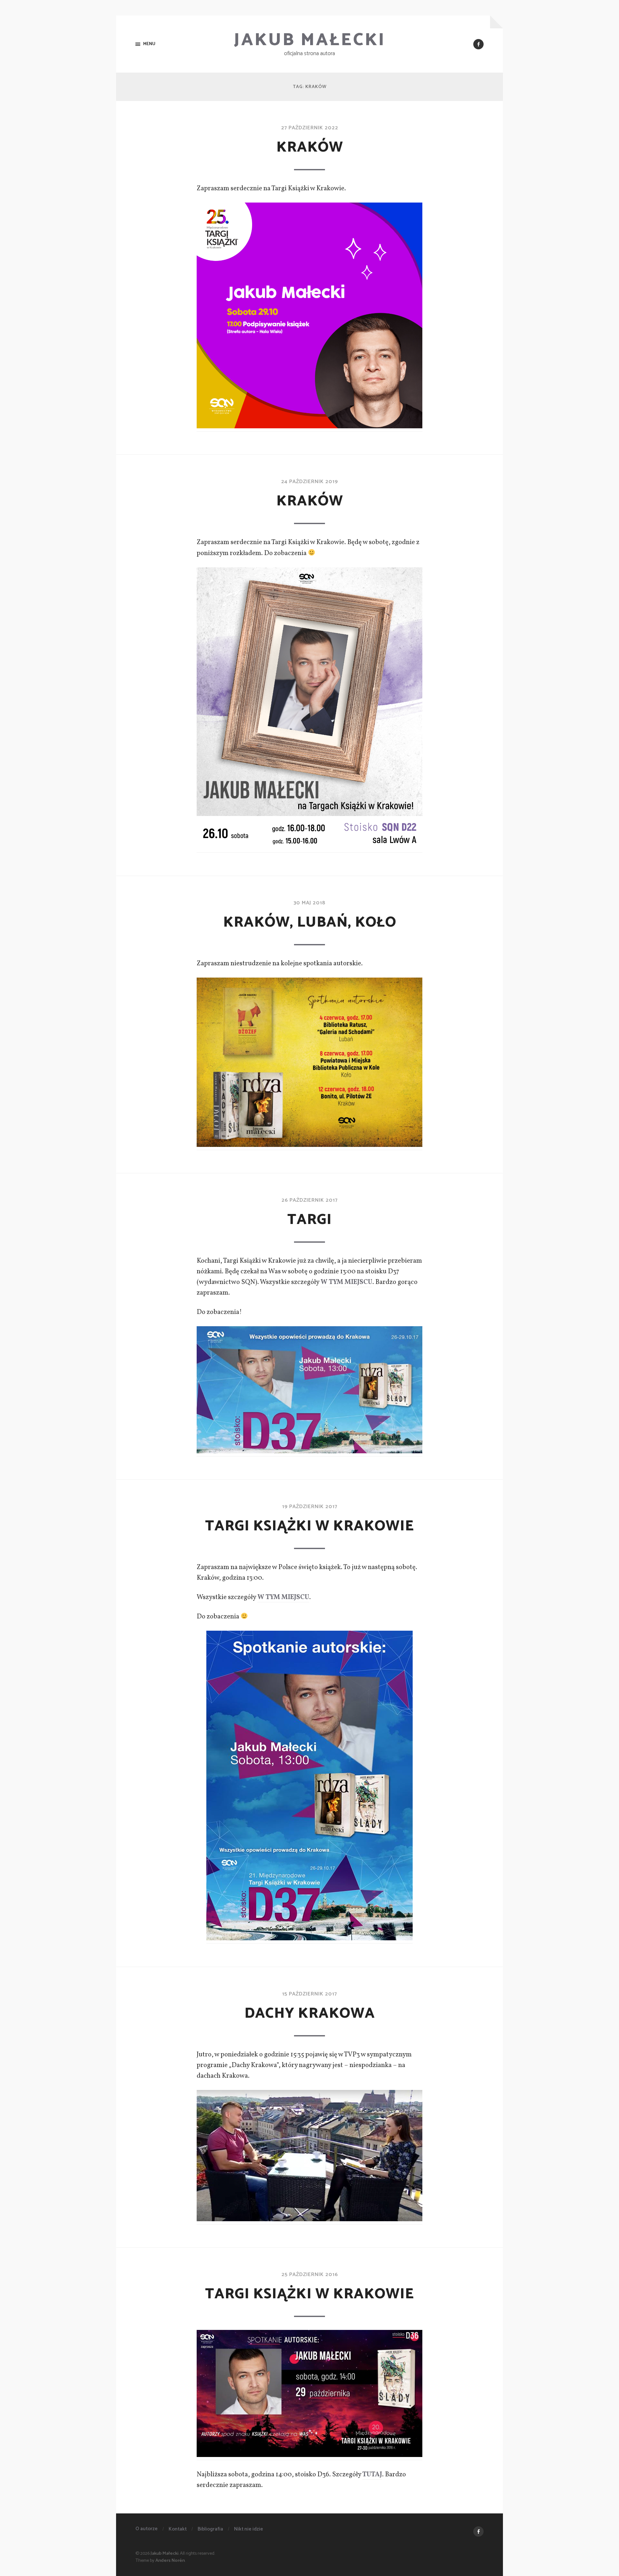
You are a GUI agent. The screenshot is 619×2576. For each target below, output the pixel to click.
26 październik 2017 (309, 1200)
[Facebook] (478, 44)
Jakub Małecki (310, 40)
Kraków (310, 147)
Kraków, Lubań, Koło (310, 922)
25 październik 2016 (310, 2275)
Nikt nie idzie (249, 2529)
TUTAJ (372, 2475)
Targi (309, 1220)
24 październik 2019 (309, 482)
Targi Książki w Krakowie (309, 1526)
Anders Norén (170, 2561)
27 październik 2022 (310, 128)
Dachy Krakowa (310, 2014)
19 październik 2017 (310, 1507)
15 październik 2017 (309, 1994)
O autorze (147, 2529)
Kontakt (178, 2529)
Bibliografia (210, 2529)
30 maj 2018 (309, 903)
